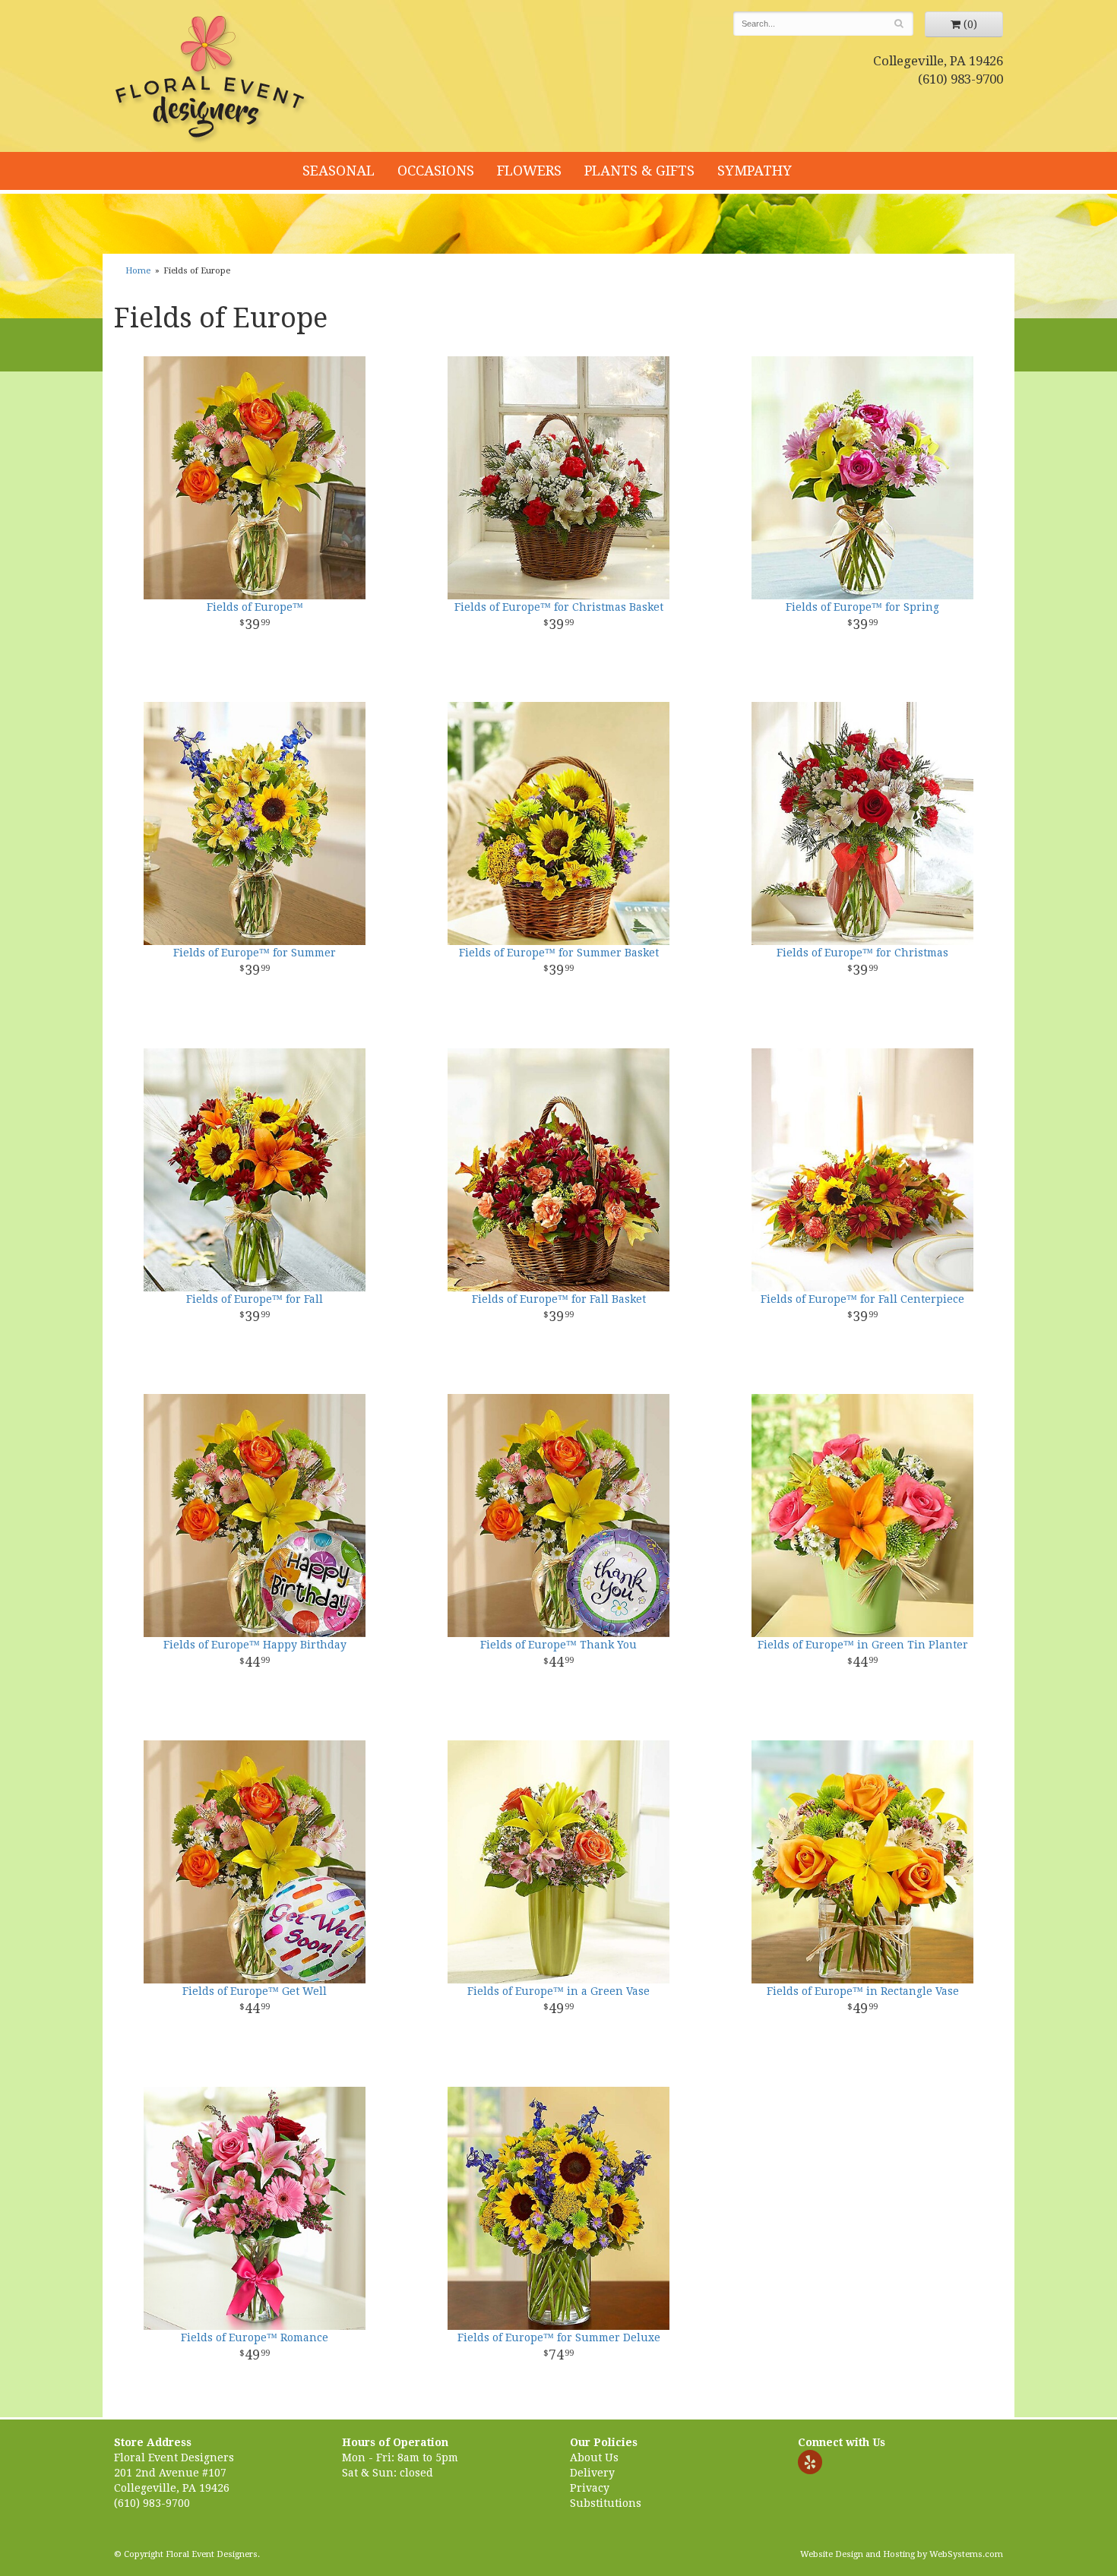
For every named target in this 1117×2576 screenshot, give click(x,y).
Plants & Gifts (639, 171)
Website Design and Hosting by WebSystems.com (902, 2554)
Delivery (592, 2473)
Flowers (529, 171)
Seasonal (339, 171)
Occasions (436, 171)
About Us (594, 2457)
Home (138, 271)
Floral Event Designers (212, 80)
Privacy (590, 2488)
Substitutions (606, 2503)
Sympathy (755, 171)
